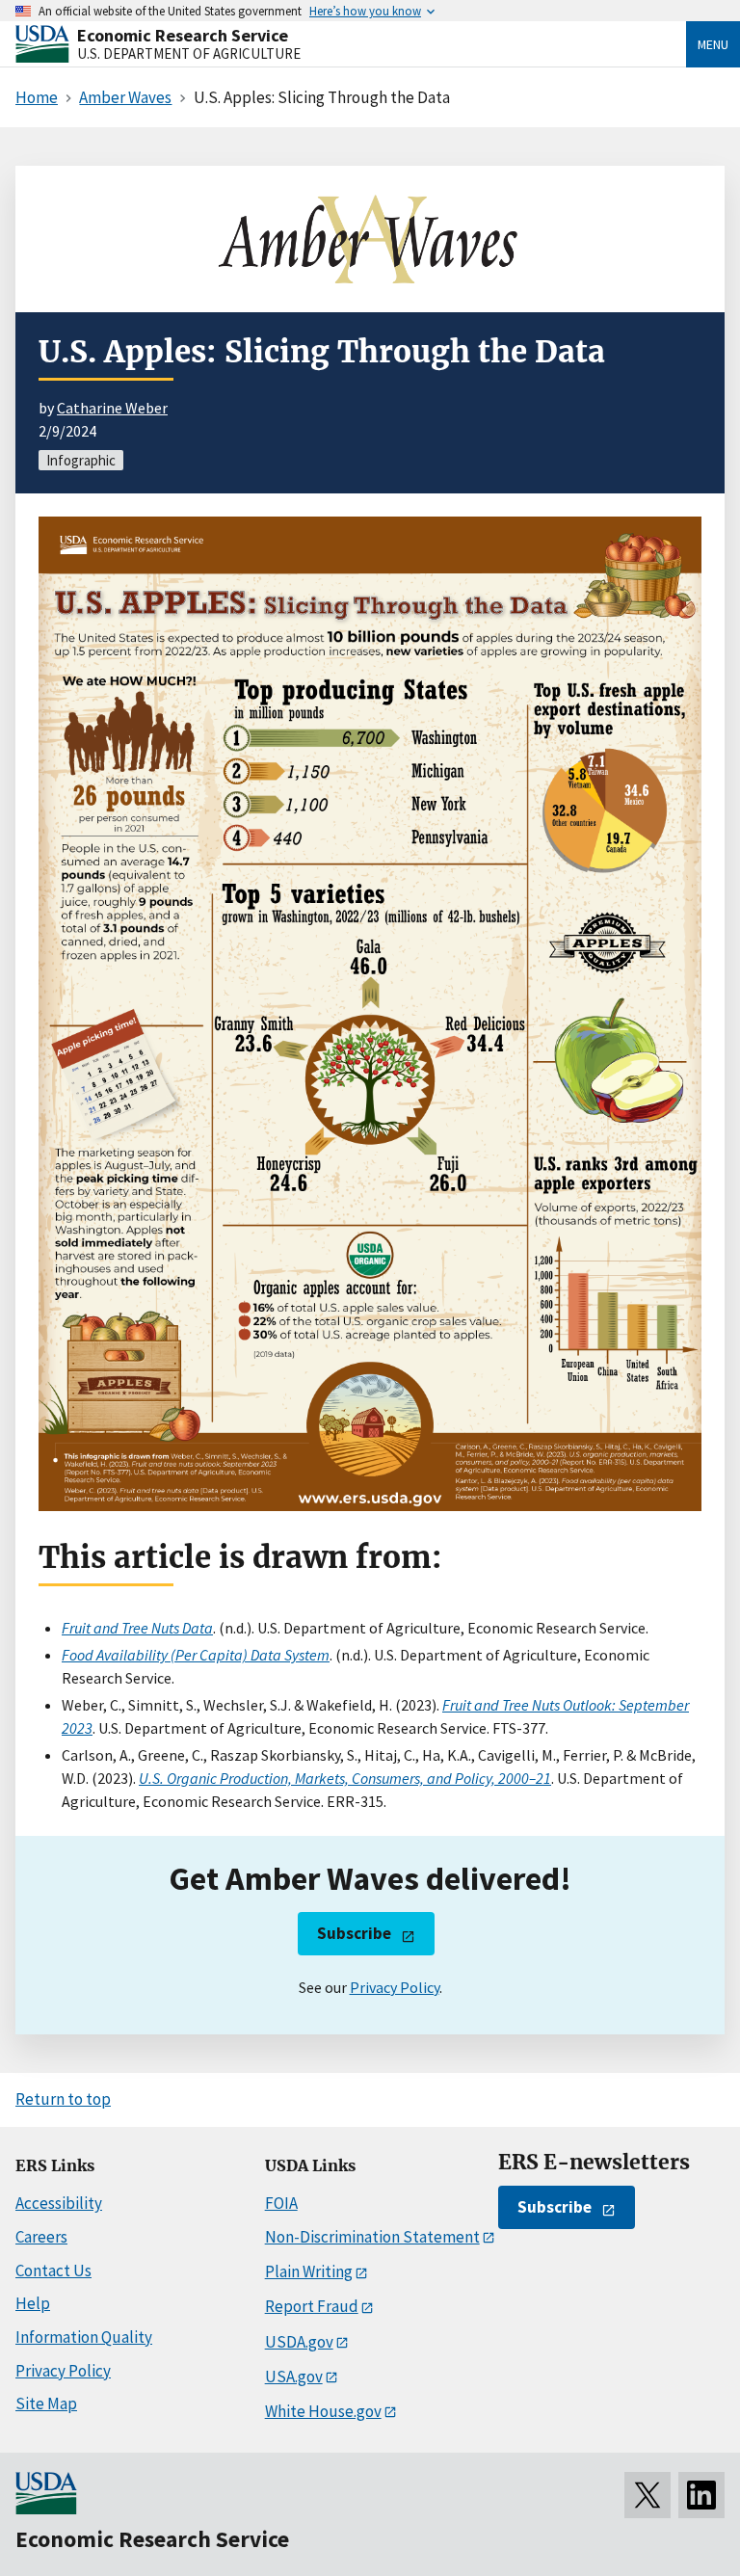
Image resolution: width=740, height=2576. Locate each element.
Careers (41, 2237)
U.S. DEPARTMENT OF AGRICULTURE (189, 53)
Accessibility (59, 2203)
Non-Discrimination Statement (372, 2237)
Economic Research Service (183, 35)
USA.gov (294, 2377)
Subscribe (354, 1933)
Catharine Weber (112, 408)
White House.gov (323, 2411)
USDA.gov (299, 2342)
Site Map (46, 2403)
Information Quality (84, 2337)
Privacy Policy (395, 1987)
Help (33, 2303)
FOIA (281, 2203)
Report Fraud (312, 2306)
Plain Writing (309, 2271)
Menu (713, 44)
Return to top (63, 2099)
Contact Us (53, 2271)
